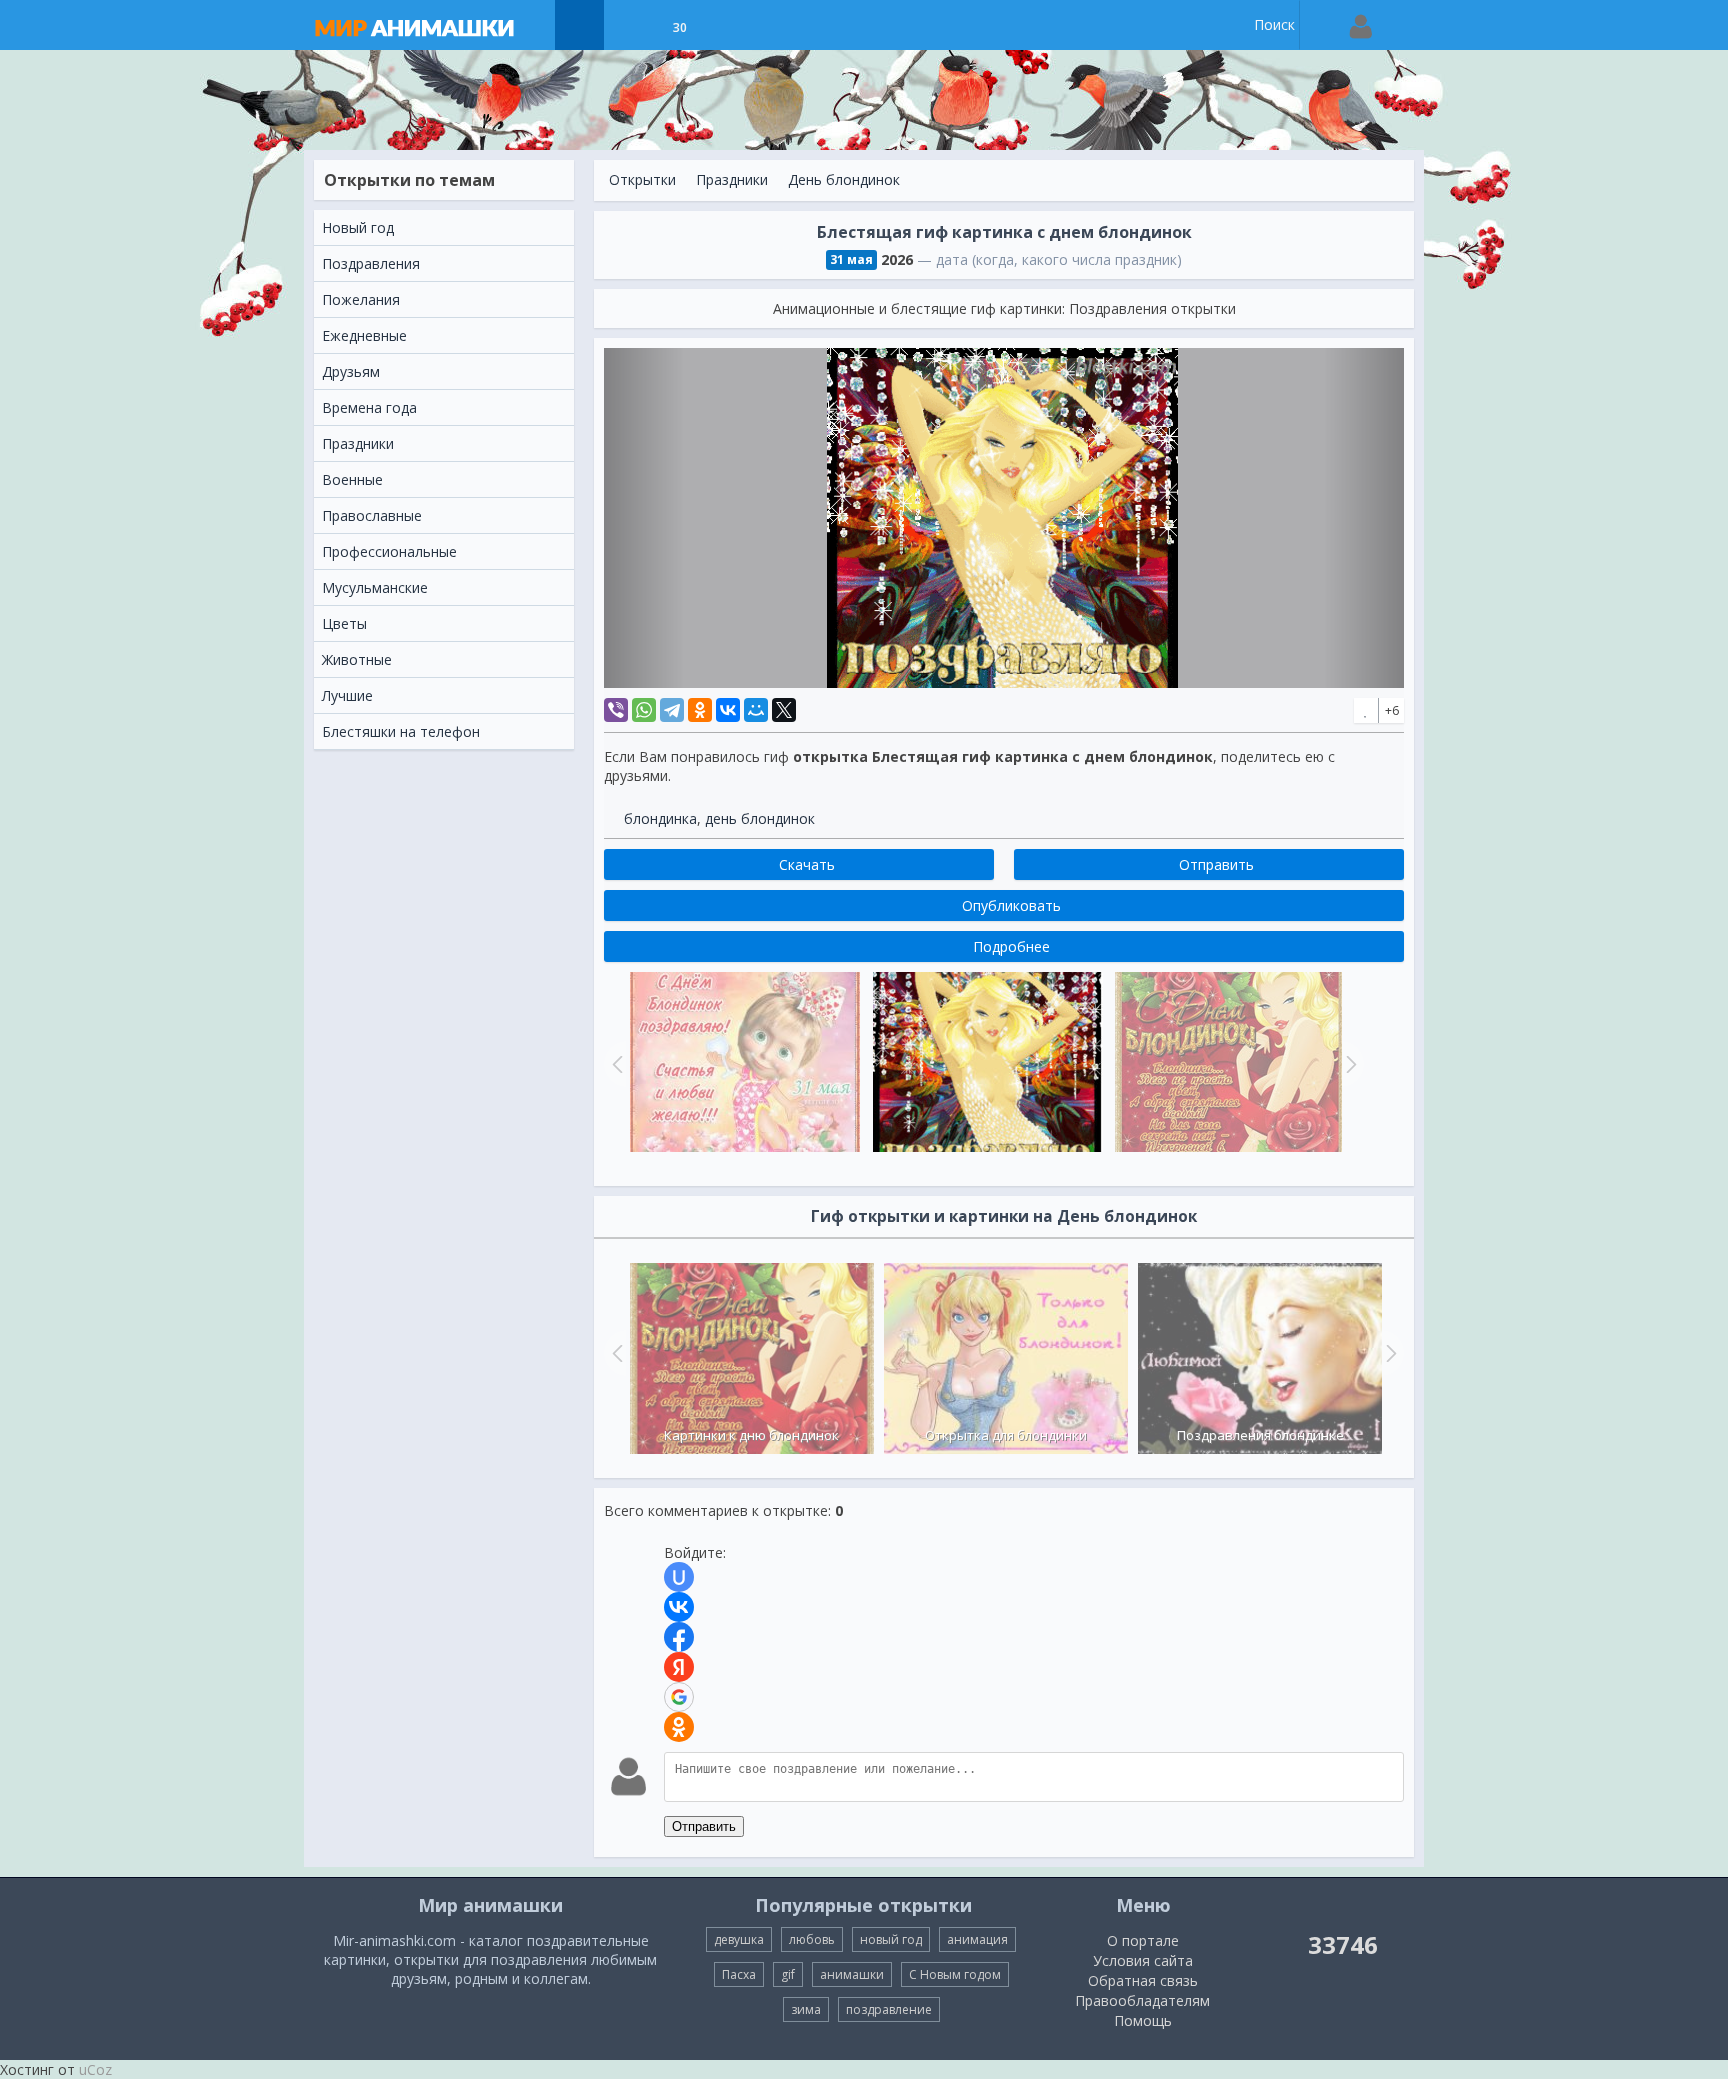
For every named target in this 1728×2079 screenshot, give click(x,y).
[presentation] (615, 1353)
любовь (812, 1939)
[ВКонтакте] (728, 710)
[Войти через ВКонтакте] (679, 1607)
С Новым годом (955, 1974)
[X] (784, 710)
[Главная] (434, 25)
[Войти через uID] (679, 1577)
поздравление (889, 2009)
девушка (739, 1939)
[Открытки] (579, 25)
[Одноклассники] (700, 710)
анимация (977, 1939)
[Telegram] (672, 710)
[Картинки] (629, 25)
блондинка (660, 818)
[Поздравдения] (729, 25)
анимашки (852, 1974)
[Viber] (616, 710)
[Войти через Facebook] (679, 1637)
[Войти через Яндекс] (679, 1667)
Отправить (704, 1826)
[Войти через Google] (679, 1697)
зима (806, 2009)
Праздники (732, 179)
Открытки (642, 179)
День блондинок (844, 179)
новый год (891, 1939)
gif (788, 1974)
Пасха (739, 1974)
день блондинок (760, 818)
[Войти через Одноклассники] (679, 1727)
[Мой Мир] (756, 710)
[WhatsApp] (644, 710)
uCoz (95, 2069)
